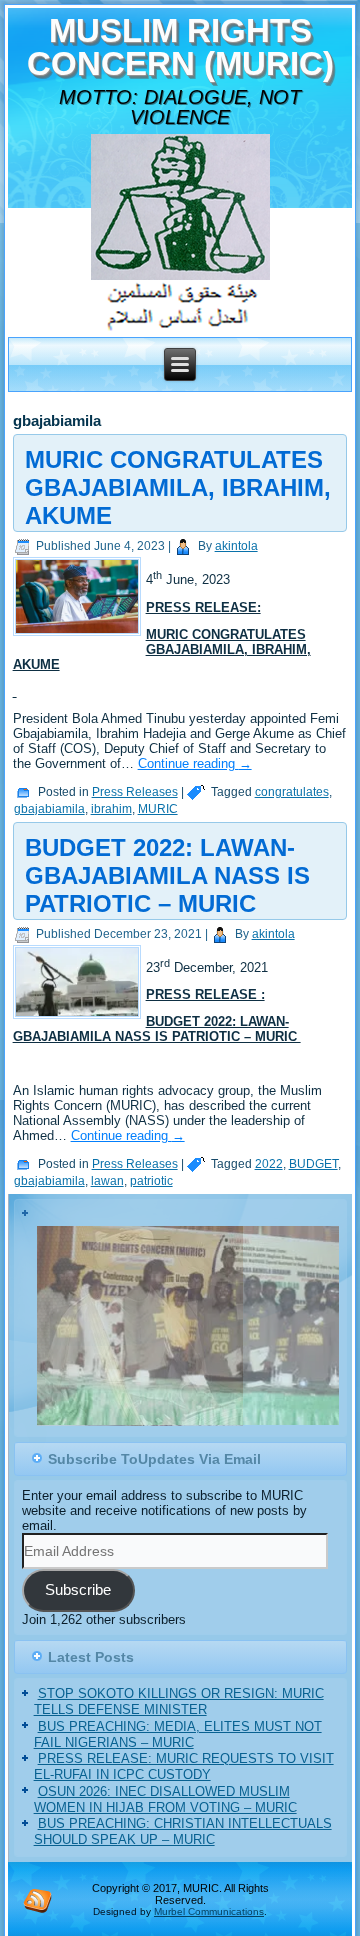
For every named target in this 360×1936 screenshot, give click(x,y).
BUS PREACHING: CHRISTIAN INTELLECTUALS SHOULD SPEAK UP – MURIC (183, 1832)
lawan (107, 1181)
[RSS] (38, 1901)
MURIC (158, 809)
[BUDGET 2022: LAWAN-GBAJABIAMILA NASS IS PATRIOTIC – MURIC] (79, 1019)
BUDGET (313, 1164)
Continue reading (195, 763)
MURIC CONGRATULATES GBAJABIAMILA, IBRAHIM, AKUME (178, 487)
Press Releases (135, 792)
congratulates (292, 792)
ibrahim (111, 809)
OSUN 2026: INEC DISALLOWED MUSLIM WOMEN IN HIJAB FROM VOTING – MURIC (165, 1800)
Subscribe (78, 1592)
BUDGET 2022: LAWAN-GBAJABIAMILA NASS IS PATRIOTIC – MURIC (167, 875)
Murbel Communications (209, 1912)
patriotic (151, 1181)
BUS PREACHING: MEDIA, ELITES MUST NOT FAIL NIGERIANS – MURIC (178, 1735)
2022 (269, 1164)
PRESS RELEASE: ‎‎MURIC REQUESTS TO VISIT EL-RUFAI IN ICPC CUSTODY (184, 1767)
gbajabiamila (49, 809)
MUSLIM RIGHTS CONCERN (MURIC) (180, 47)
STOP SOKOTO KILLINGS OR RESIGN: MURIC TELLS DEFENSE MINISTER (179, 1702)
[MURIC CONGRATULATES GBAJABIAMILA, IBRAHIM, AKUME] (79, 636)
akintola (236, 546)
